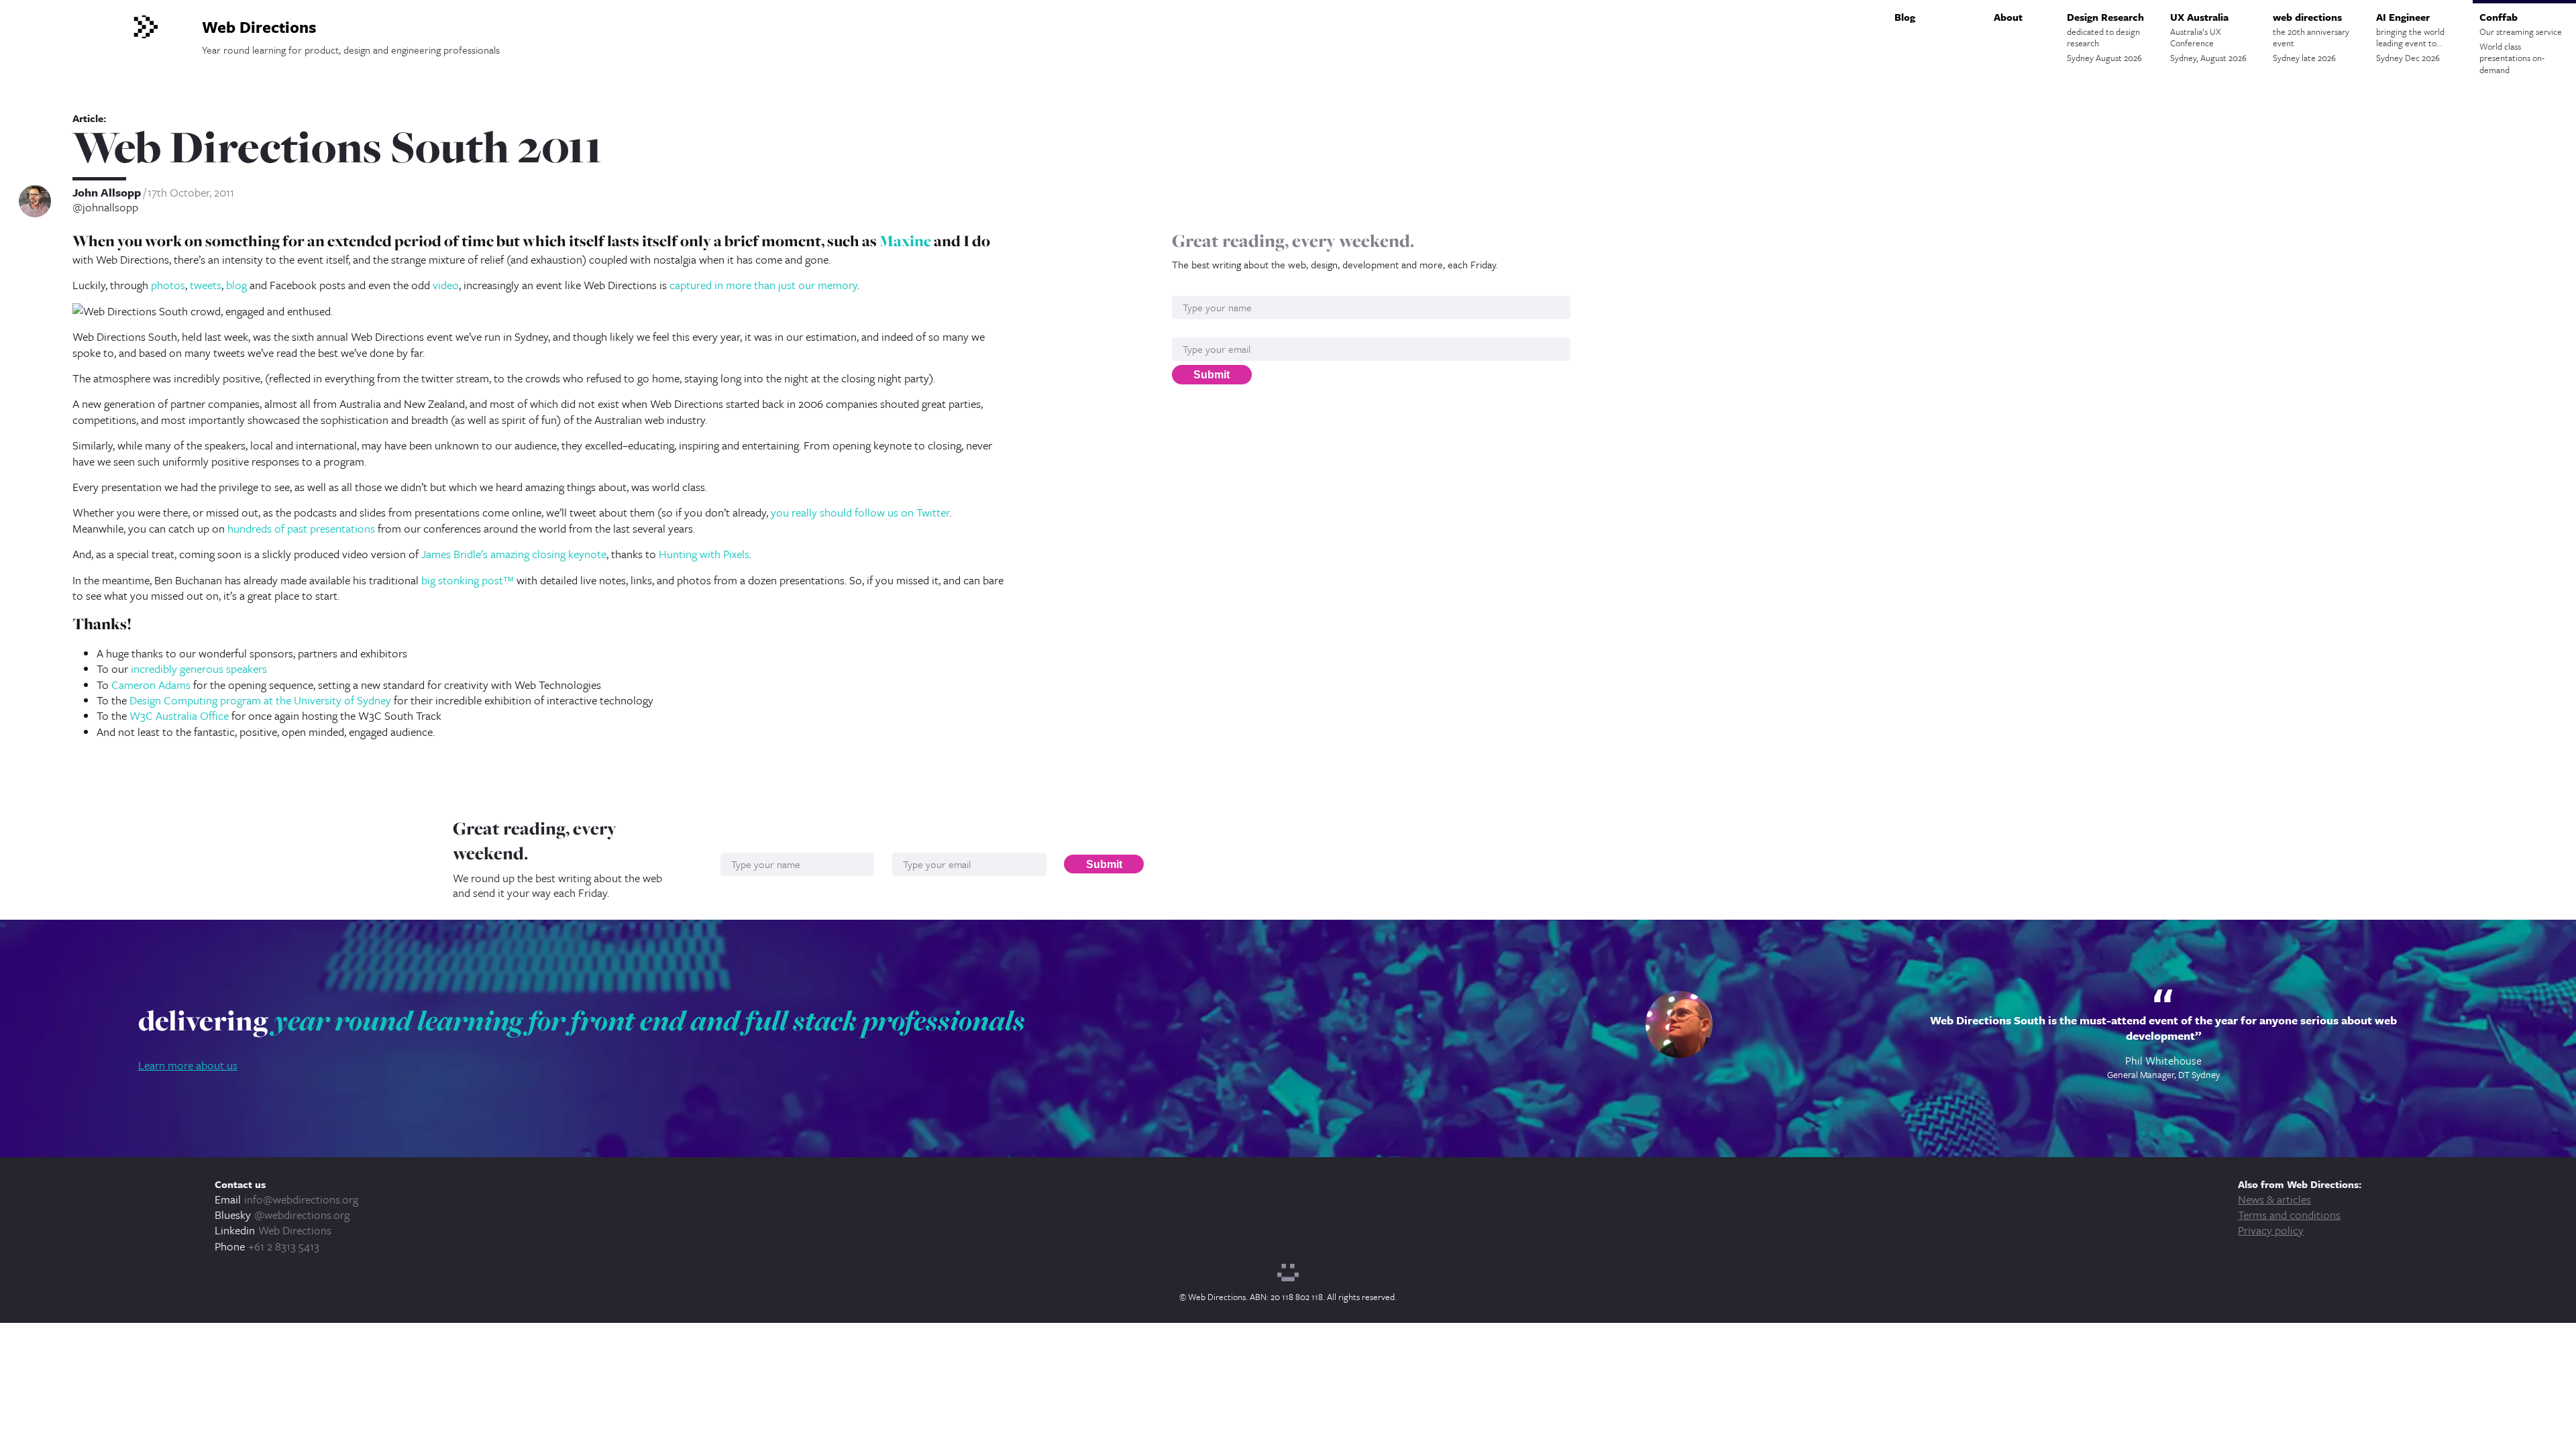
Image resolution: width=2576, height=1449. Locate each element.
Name (1186, 289)
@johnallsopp (105, 207)
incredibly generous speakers (199, 668)
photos (168, 285)
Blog (1905, 17)
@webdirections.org (302, 1215)
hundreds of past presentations (301, 528)
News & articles (2274, 1199)
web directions (2311, 37)
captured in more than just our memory (763, 285)
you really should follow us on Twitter (860, 512)
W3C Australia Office (179, 715)
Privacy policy (2271, 1230)
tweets (206, 285)
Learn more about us (188, 1065)
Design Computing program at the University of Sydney (260, 700)
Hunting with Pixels (704, 554)
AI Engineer (2410, 37)
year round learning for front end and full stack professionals (649, 1020)
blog (236, 285)
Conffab (2521, 43)
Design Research (2105, 37)
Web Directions (295, 1230)
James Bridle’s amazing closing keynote (514, 554)
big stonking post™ (468, 580)
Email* (1187, 330)
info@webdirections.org (301, 1199)
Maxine (905, 241)
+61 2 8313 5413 (284, 1246)
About (2008, 17)
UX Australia (2208, 37)
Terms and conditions (2289, 1215)
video (446, 285)
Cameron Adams (151, 685)
